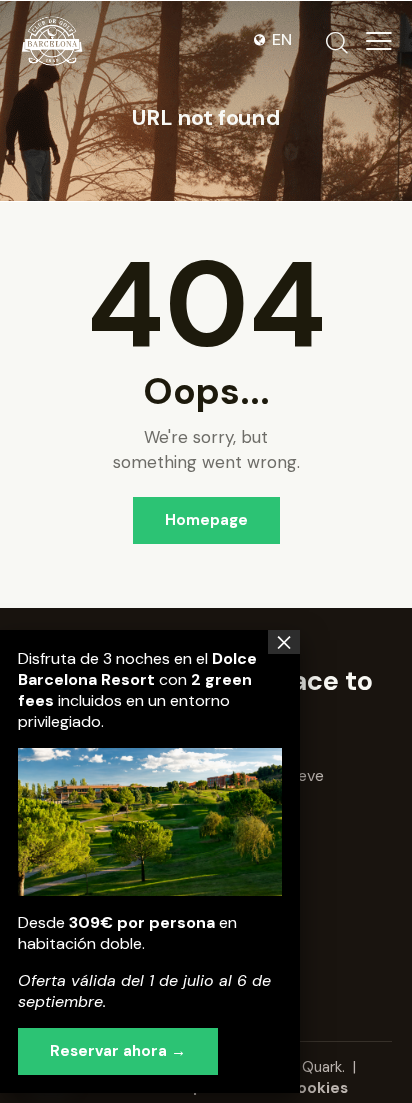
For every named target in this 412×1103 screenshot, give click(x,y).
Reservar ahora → (118, 1051)
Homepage (206, 520)
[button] (379, 41)
